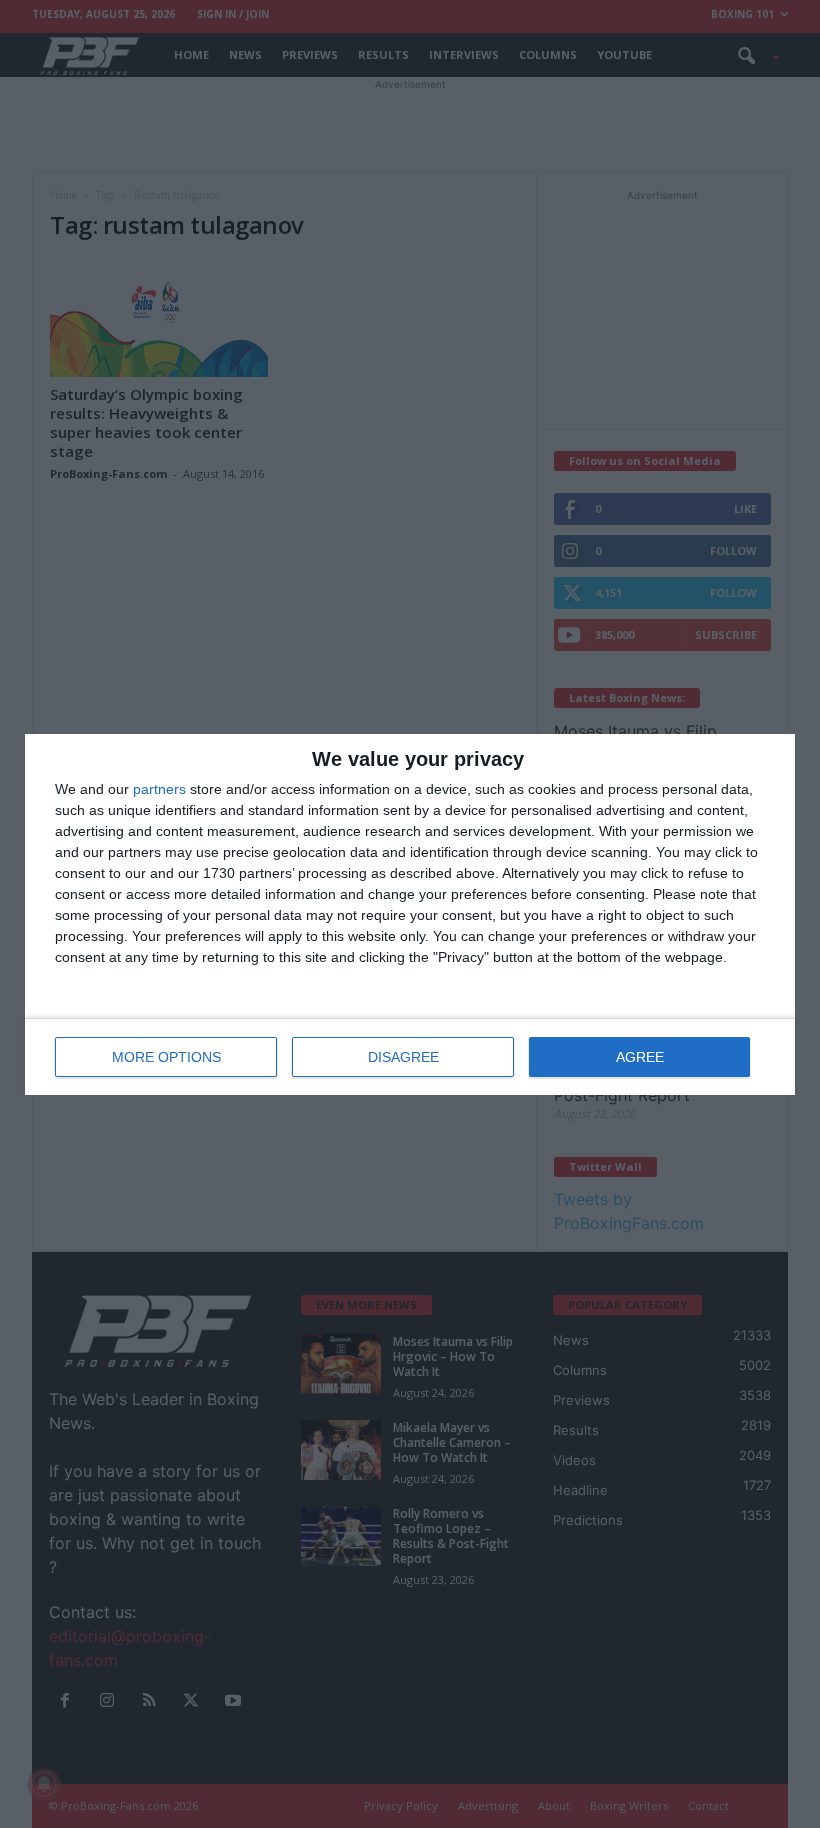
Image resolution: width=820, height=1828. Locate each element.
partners (159, 789)
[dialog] (410, 914)
